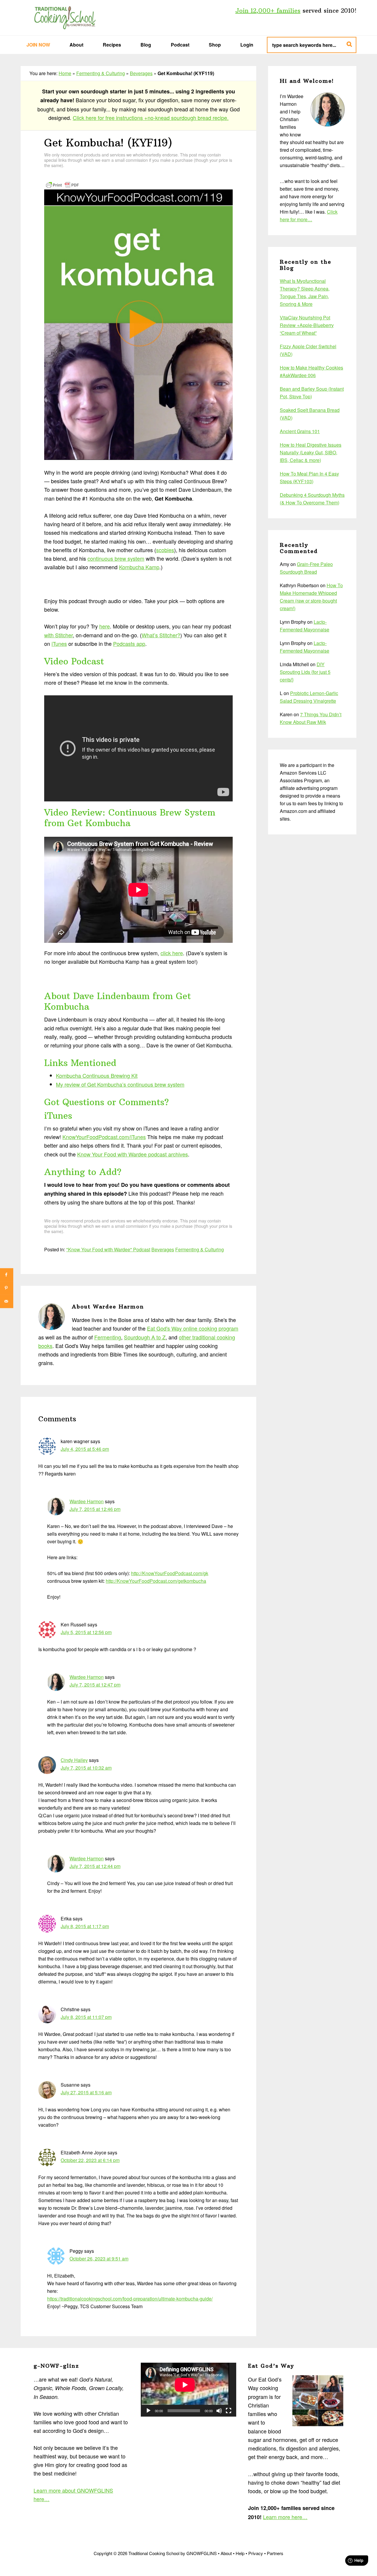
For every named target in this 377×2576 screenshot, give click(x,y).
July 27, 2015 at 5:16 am (86, 2092)
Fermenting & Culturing (101, 73)
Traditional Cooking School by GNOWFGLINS (65, 18)
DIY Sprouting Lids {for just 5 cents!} (305, 672)
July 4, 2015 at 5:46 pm (85, 1449)
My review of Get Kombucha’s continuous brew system (120, 1084)
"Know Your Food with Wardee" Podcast (108, 1249)
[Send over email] (7, 1301)
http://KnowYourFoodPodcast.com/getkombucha (156, 1581)
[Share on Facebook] (7, 1275)
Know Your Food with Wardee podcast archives (133, 1154)
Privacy (256, 2553)
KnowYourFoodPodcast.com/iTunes (104, 1137)
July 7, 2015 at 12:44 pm (95, 1866)
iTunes (59, 643)
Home (65, 73)
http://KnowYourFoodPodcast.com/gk (170, 1573)
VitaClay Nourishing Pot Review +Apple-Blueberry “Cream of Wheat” (307, 325)
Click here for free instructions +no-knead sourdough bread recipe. (151, 118)
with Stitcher (58, 635)
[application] (188, 2389)
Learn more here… (285, 2517)
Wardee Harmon (87, 1501)
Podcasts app (129, 643)
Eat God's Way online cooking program (193, 1328)
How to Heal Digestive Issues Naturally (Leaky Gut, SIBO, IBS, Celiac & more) (311, 452)
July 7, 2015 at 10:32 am (86, 1768)
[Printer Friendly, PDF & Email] (62, 184)
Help (240, 2553)
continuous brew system (116, 558)
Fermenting (108, 1337)
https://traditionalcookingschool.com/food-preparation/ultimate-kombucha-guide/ (130, 2299)
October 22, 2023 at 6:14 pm (90, 2160)
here (105, 626)
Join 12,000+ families (268, 10)
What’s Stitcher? (161, 635)
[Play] (148, 2411)
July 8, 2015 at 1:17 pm (85, 1926)
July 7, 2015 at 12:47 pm (95, 1685)
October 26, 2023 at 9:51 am (99, 2259)
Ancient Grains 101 (300, 431)
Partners (275, 2553)
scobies (165, 550)
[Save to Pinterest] (7, 1288)
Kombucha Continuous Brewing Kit (97, 1075)
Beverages (141, 73)
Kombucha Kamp (139, 567)
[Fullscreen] (229, 2411)
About (226, 2553)
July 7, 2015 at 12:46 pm (95, 1509)
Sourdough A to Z (145, 1337)
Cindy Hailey (74, 1760)
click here (172, 953)
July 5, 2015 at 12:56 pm (86, 1632)
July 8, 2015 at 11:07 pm (86, 2017)
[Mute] (219, 2411)
